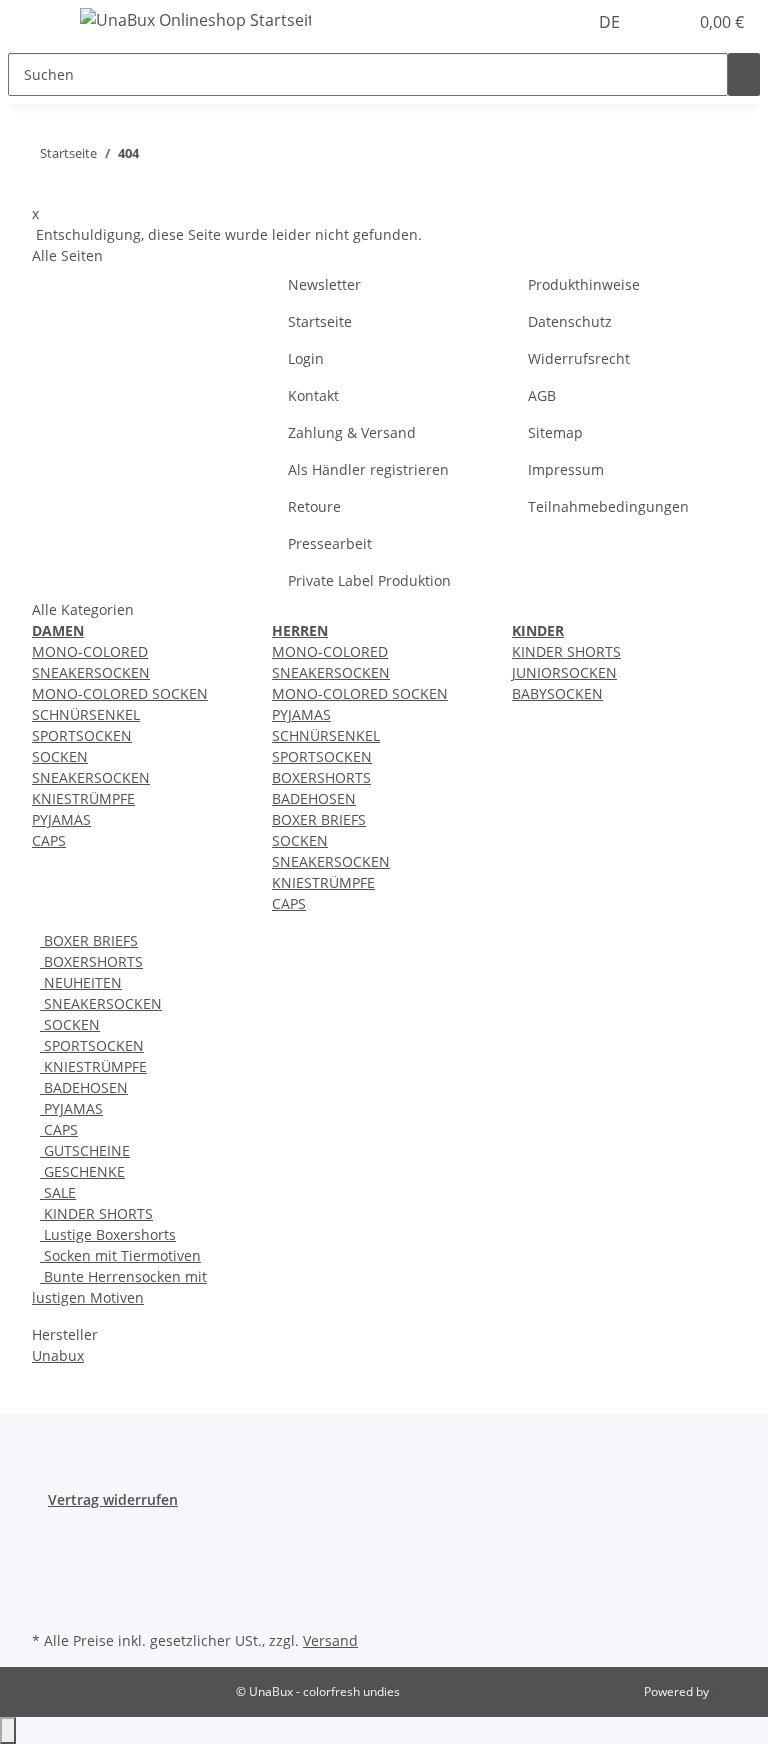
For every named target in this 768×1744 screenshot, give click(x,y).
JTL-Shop (736, 1691)
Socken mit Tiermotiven (120, 1255)
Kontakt (313, 395)
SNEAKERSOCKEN (91, 777)
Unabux (58, 1355)
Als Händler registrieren (368, 469)
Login (306, 358)
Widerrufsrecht (579, 358)
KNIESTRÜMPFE (83, 798)
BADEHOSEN (314, 798)
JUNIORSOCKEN (564, 672)
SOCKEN (60, 756)
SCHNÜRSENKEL (86, 714)
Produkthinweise (584, 284)
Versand (330, 1640)
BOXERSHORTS (321, 777)
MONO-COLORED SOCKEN (120, 693)
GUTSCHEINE (85, 1150)
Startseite (320, 321)
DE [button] (611, 22)
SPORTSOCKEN (82, 735)
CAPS (49, 840)
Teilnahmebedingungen (608, 506)
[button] (664, 22)
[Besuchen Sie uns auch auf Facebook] (48, 1534)
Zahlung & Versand (352, 432)
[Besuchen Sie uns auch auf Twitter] (48, 1557)
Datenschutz (570, 321)
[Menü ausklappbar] (33, 23)
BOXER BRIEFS (319, 819)
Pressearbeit (330, 543)
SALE (58, 1192)
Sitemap (555, 432)
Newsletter (324, 284)
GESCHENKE (82, 1171)
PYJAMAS (61, 819)
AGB (542, 395)
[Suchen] (744, 74)
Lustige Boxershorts (108, 1234)
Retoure (314, 506)
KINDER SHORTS (566, 651)
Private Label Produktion (369, 580)
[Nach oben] (8, 1730)
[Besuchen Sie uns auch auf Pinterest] (48, 1580)
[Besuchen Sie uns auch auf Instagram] (48, 1603)
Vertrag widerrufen (113, 1499)
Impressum (566, 469)
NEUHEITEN (81, 982)
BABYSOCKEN (557, 693)
